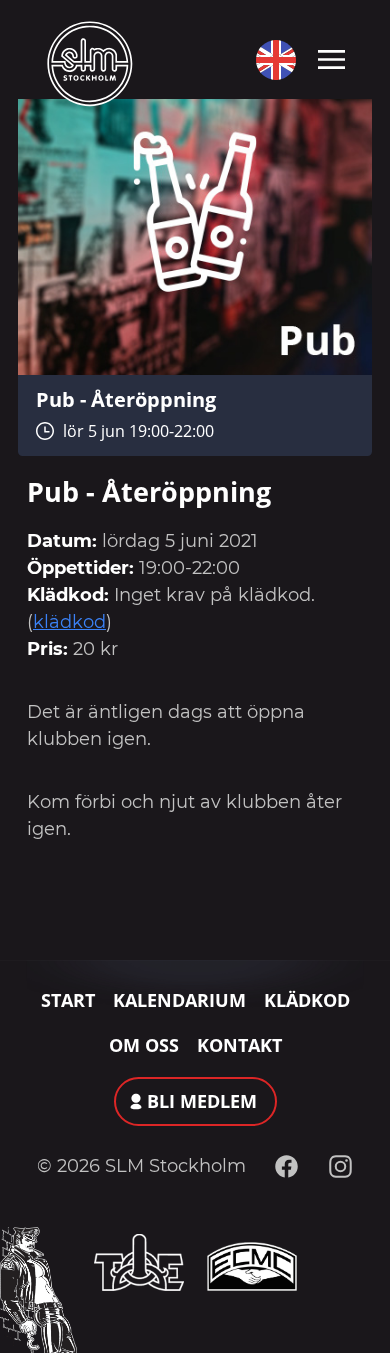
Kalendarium (179, 1000)
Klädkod (307, 1000)
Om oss (144, 1045)
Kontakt (239, 1045)
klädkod (69, 622)
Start (68, 1000)
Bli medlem (202, 1101)
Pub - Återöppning (126, 399)
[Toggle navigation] (331, 58)
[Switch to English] (271, 60)
